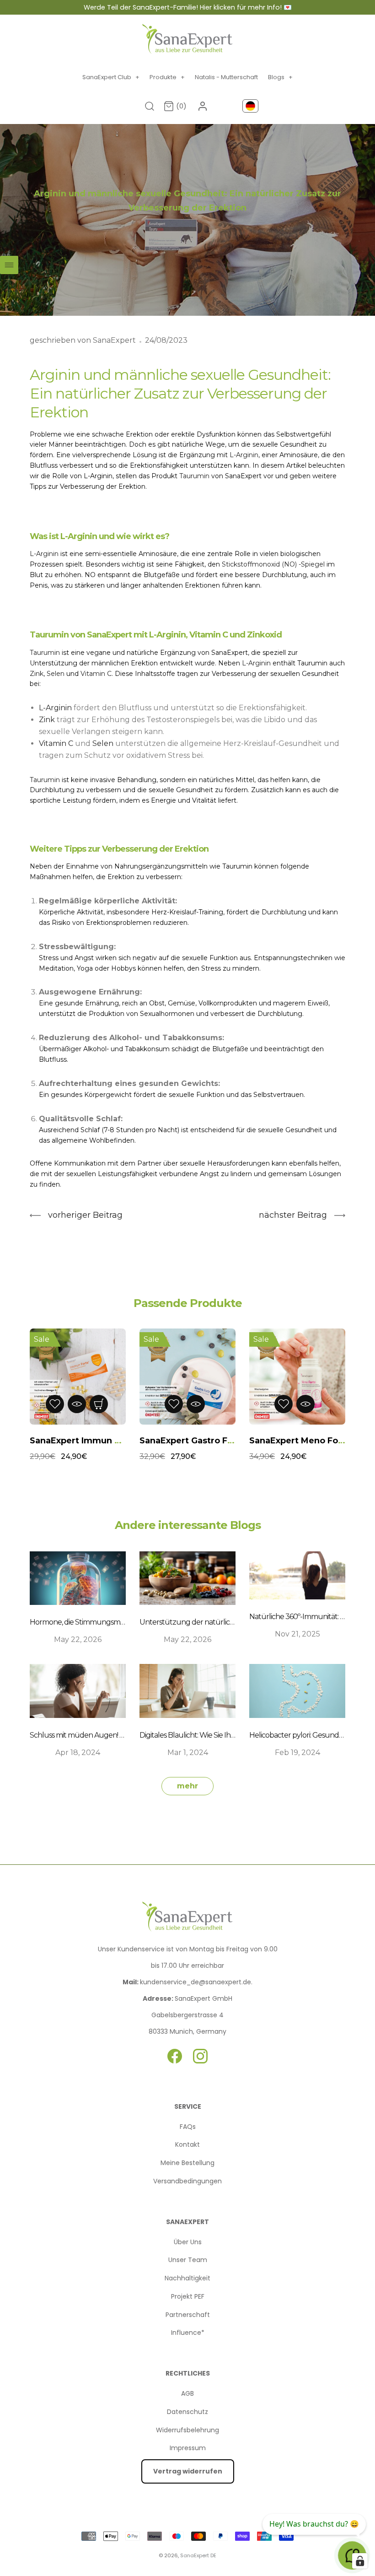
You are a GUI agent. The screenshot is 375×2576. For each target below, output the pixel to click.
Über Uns (188, 2242)
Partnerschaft (188, 2315)
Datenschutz (187, 2412)
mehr (187, 1786)
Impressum (188, 2448)
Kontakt (187, 2144)
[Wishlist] (64, 1404)
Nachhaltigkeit (187, 2278)
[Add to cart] (108, 1404)
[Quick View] (86, 1404)
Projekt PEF (188, 2296)
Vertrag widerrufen (188, 2471)
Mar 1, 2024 (188, 1752)
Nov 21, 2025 (297, 1634)
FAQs (188, 2127)
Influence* (188, 2333)
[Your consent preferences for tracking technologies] (360, 2561)
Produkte (167, 77)
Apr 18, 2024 (78, 1752)
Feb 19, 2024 (297, 1752)
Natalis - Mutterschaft (226, 77)
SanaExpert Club (111, 77)
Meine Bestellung (187, 2163)
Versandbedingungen (187, 2181)
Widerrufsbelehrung (187, 2430)
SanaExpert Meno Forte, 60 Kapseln (217, 1441)
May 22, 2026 (78, 1639)
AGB (187, 2393)
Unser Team (188, 2260)
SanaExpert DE (198, 2555)
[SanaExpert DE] (187, 39)
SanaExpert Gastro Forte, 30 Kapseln (109, 1441)
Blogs (280, 77)
